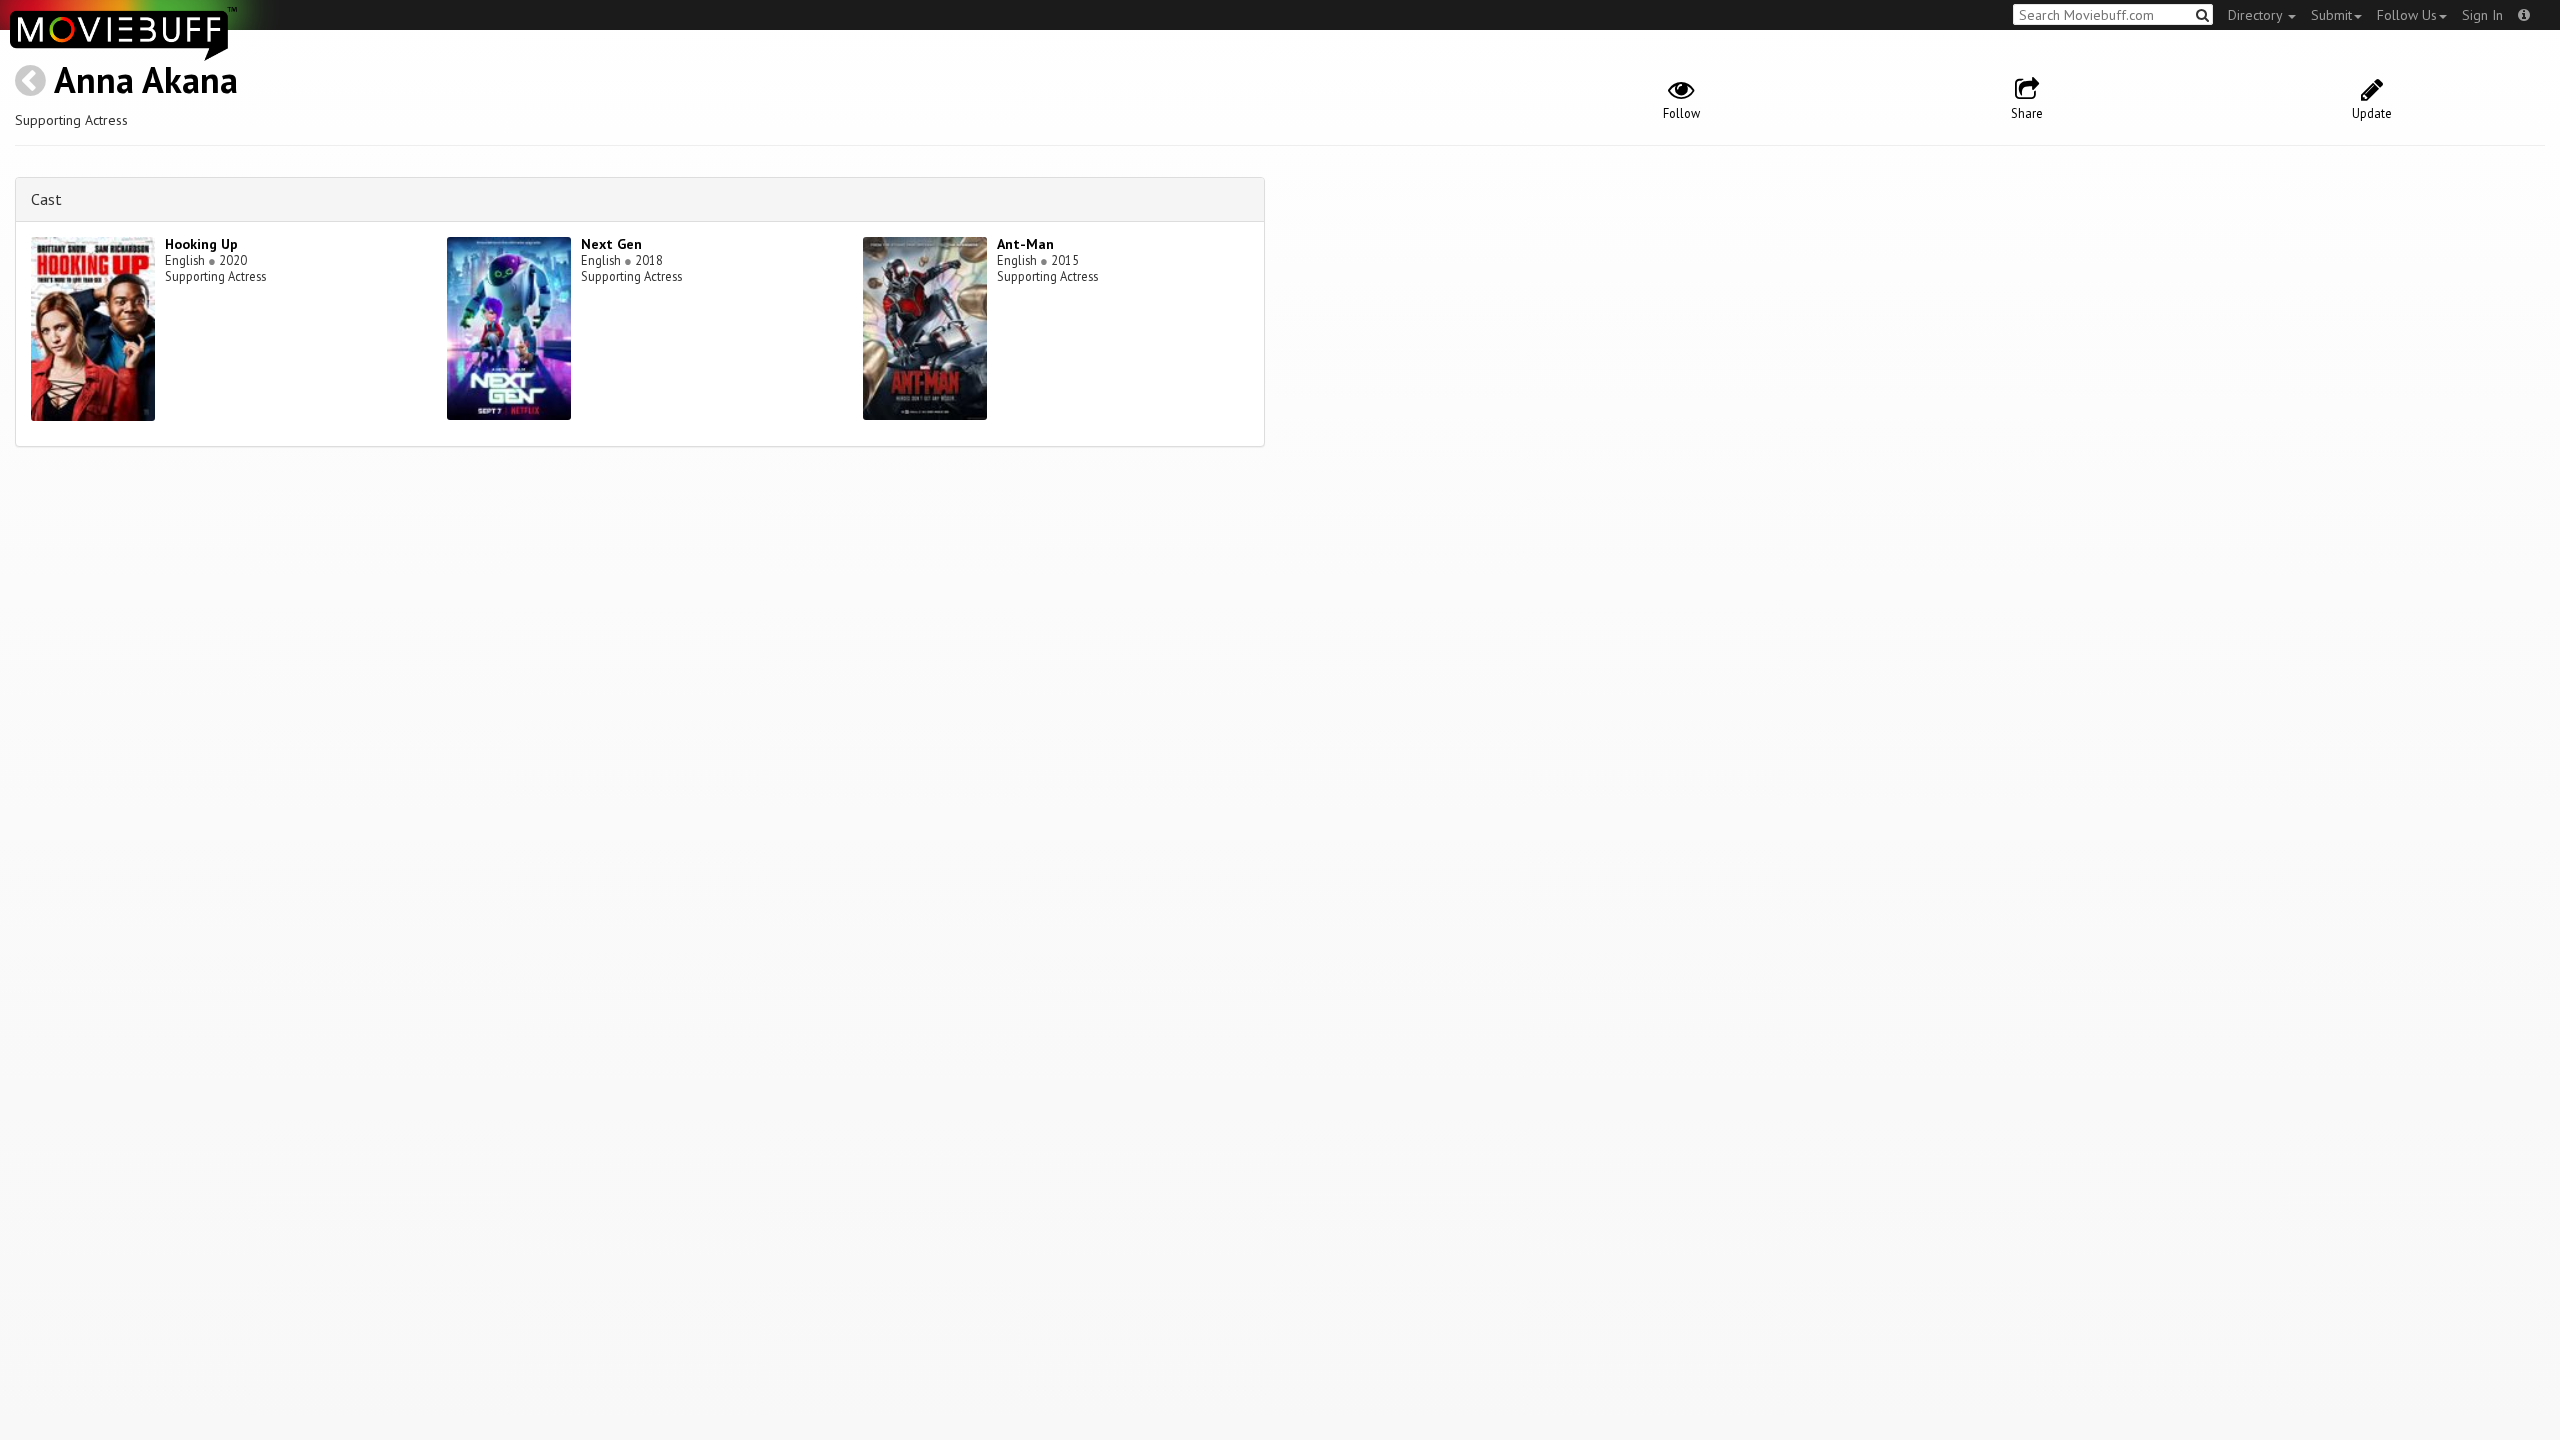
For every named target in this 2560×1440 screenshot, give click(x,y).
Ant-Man (1025, 244)
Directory (2257, 15)
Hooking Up (201, 244)
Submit (2331, 15)
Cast (46, 199)
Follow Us (2407, 15)
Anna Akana (146, 79)
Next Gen (611, 244)
